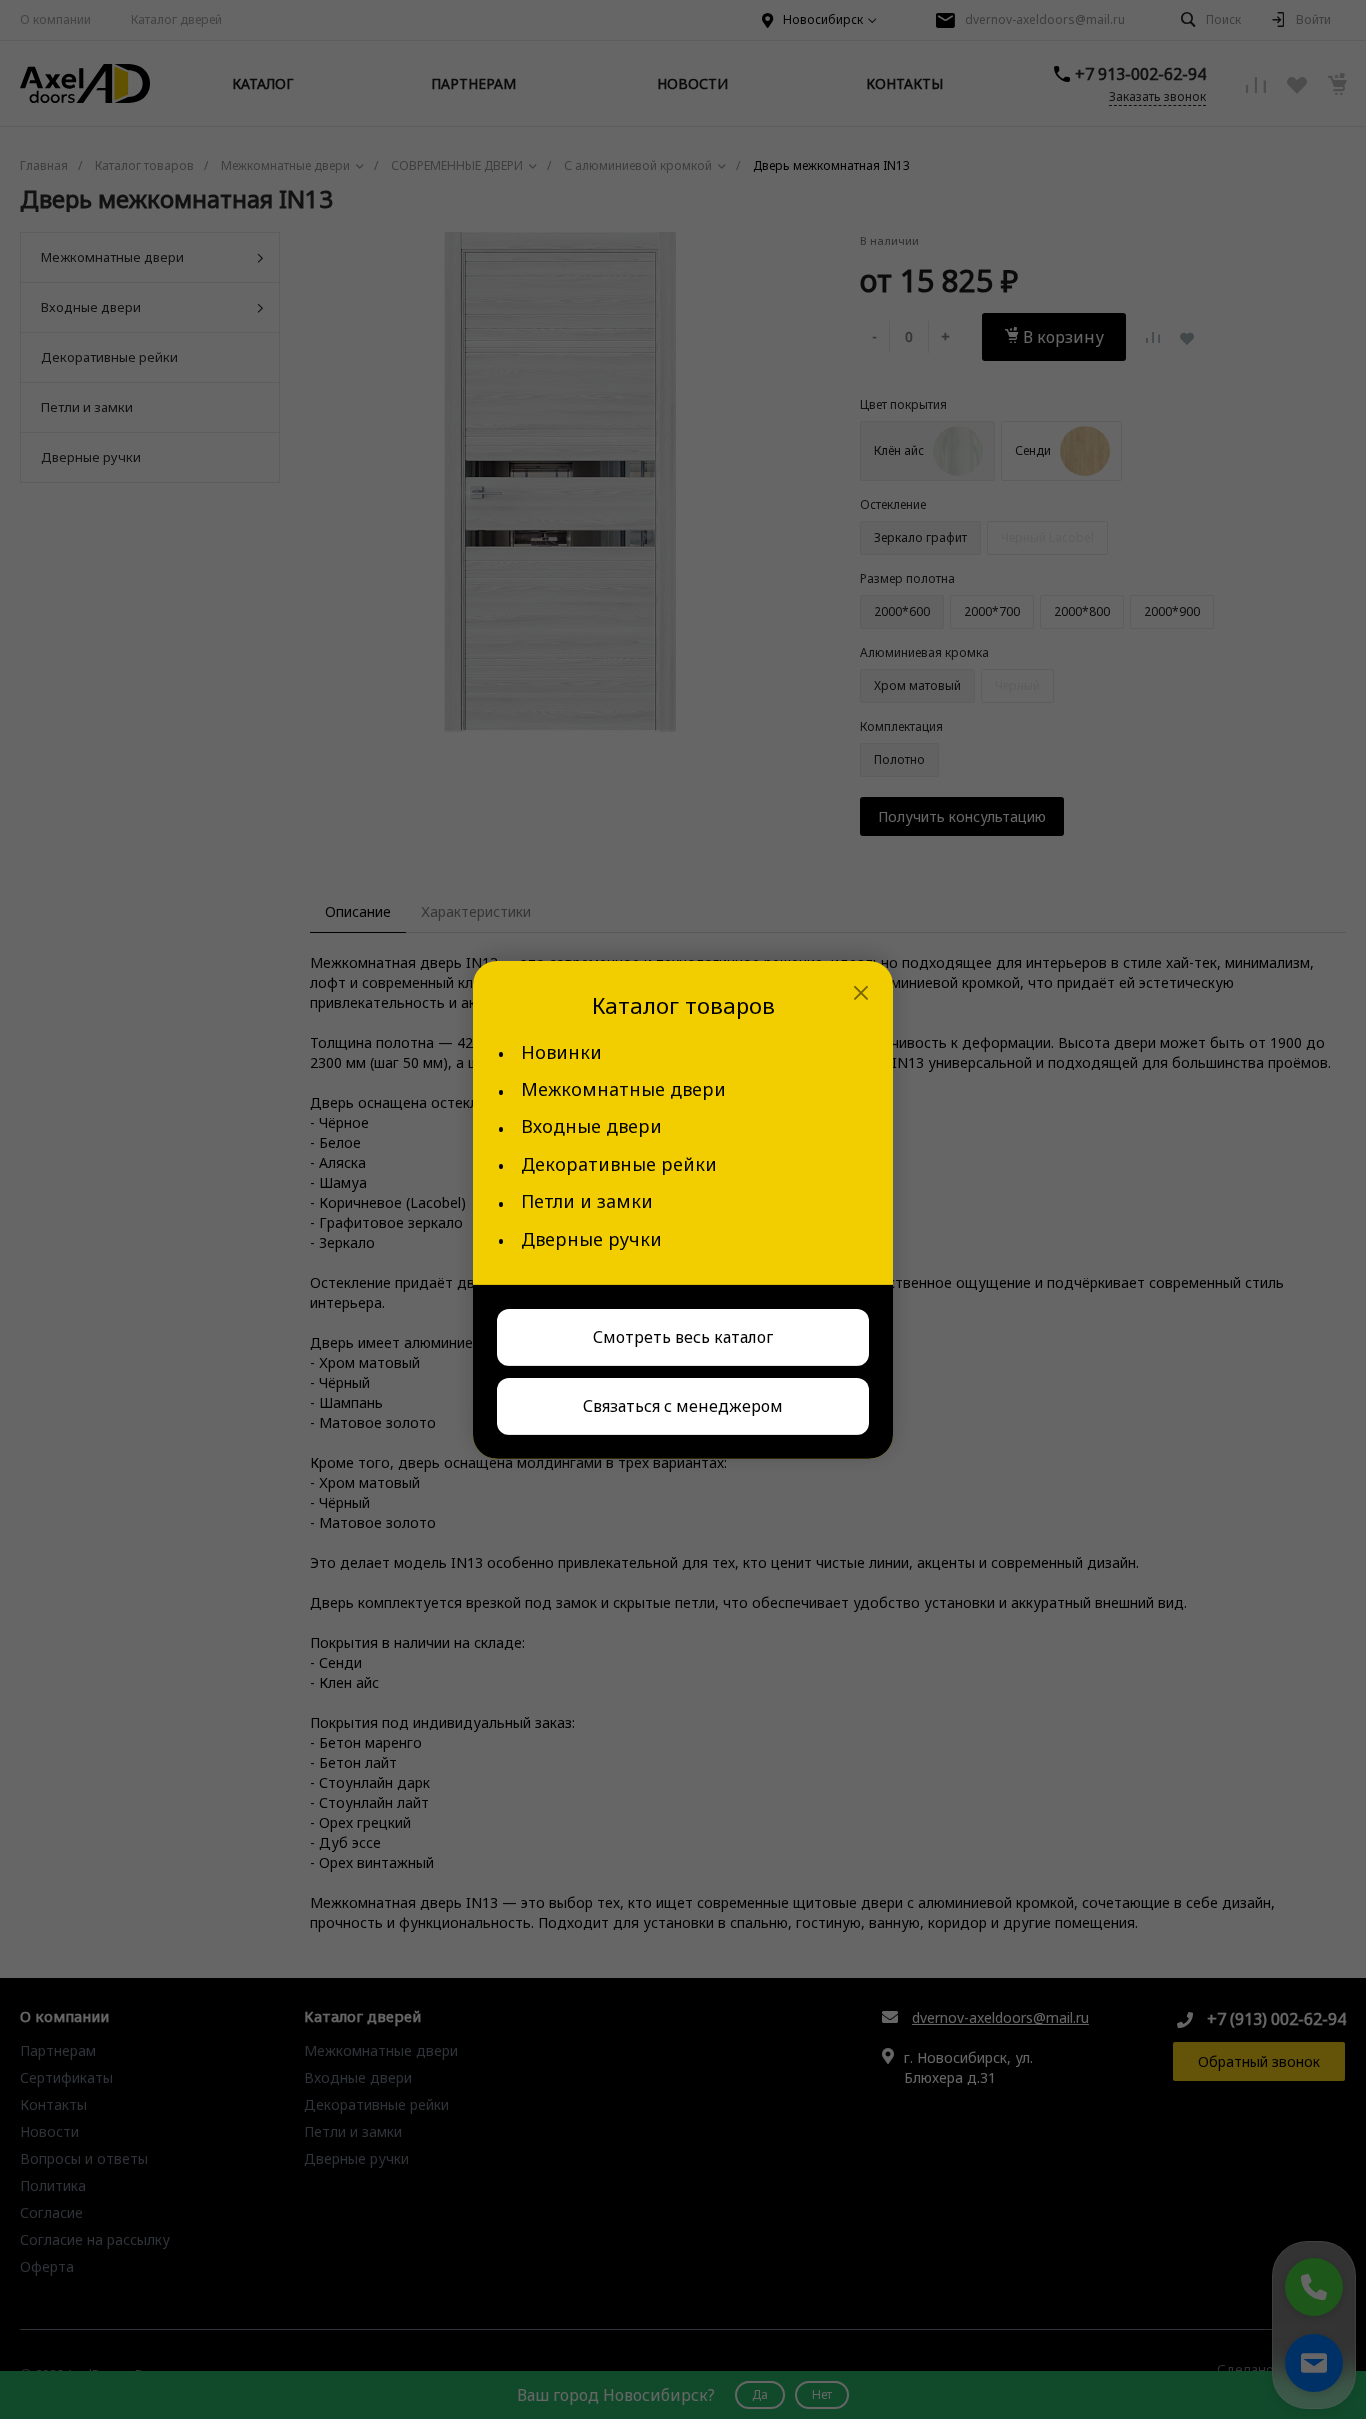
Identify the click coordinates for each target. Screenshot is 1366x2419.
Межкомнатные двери (623, 1089)
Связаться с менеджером (683, 1406)
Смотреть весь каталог (683, 1337)
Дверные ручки (591, 1239)
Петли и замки (587, 1201)
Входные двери (591, 1126)
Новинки (561, 1052)
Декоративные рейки (619, 1164)
